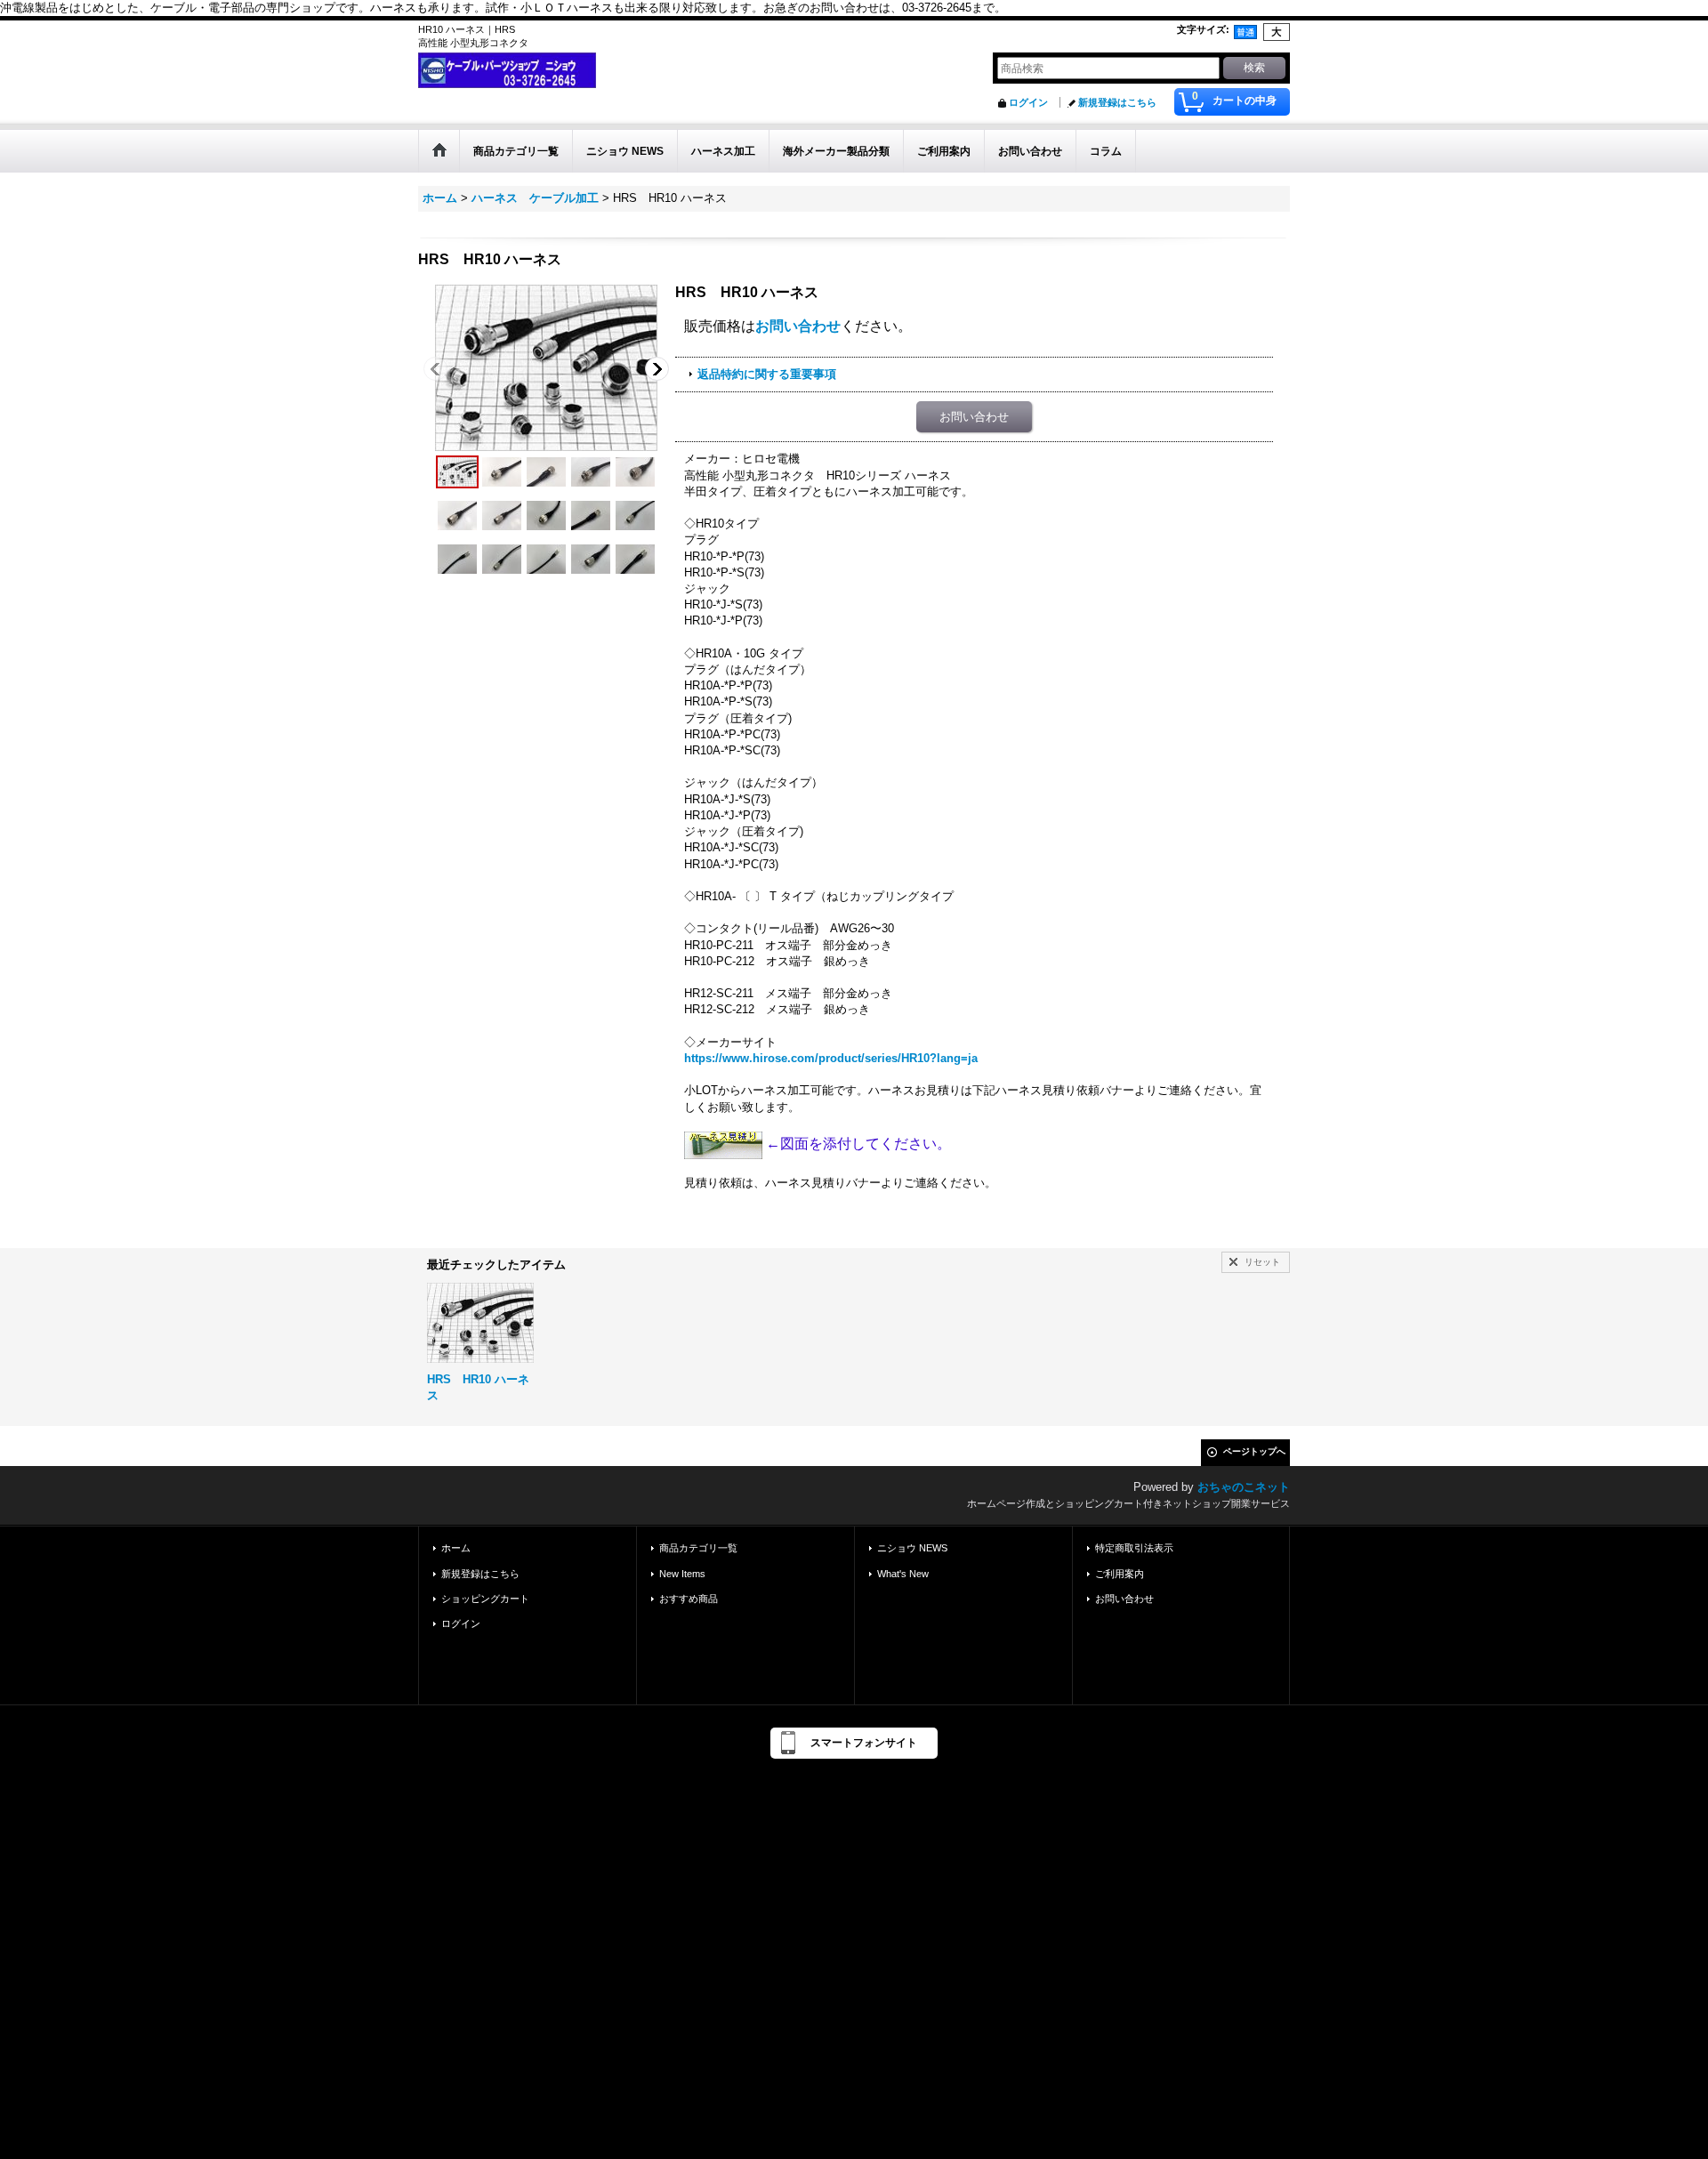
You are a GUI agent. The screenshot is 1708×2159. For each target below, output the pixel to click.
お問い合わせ (798, 326)
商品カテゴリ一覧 (698, 1548)
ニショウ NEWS (912, 1548)
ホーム (456, 1548)
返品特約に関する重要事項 (767, 374)
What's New (903, 1574)
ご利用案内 (1120, 1574)
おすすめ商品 (689, 1599)
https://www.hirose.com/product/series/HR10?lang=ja (831, 1058)
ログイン (1028, 102)
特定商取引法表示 (1134, 1548)
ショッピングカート (485, 1599)
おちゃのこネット (1244, 1487)
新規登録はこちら (1117, 102)
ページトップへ (1254, 1451)
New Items (682, 1574)
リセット (1262, 1262)
